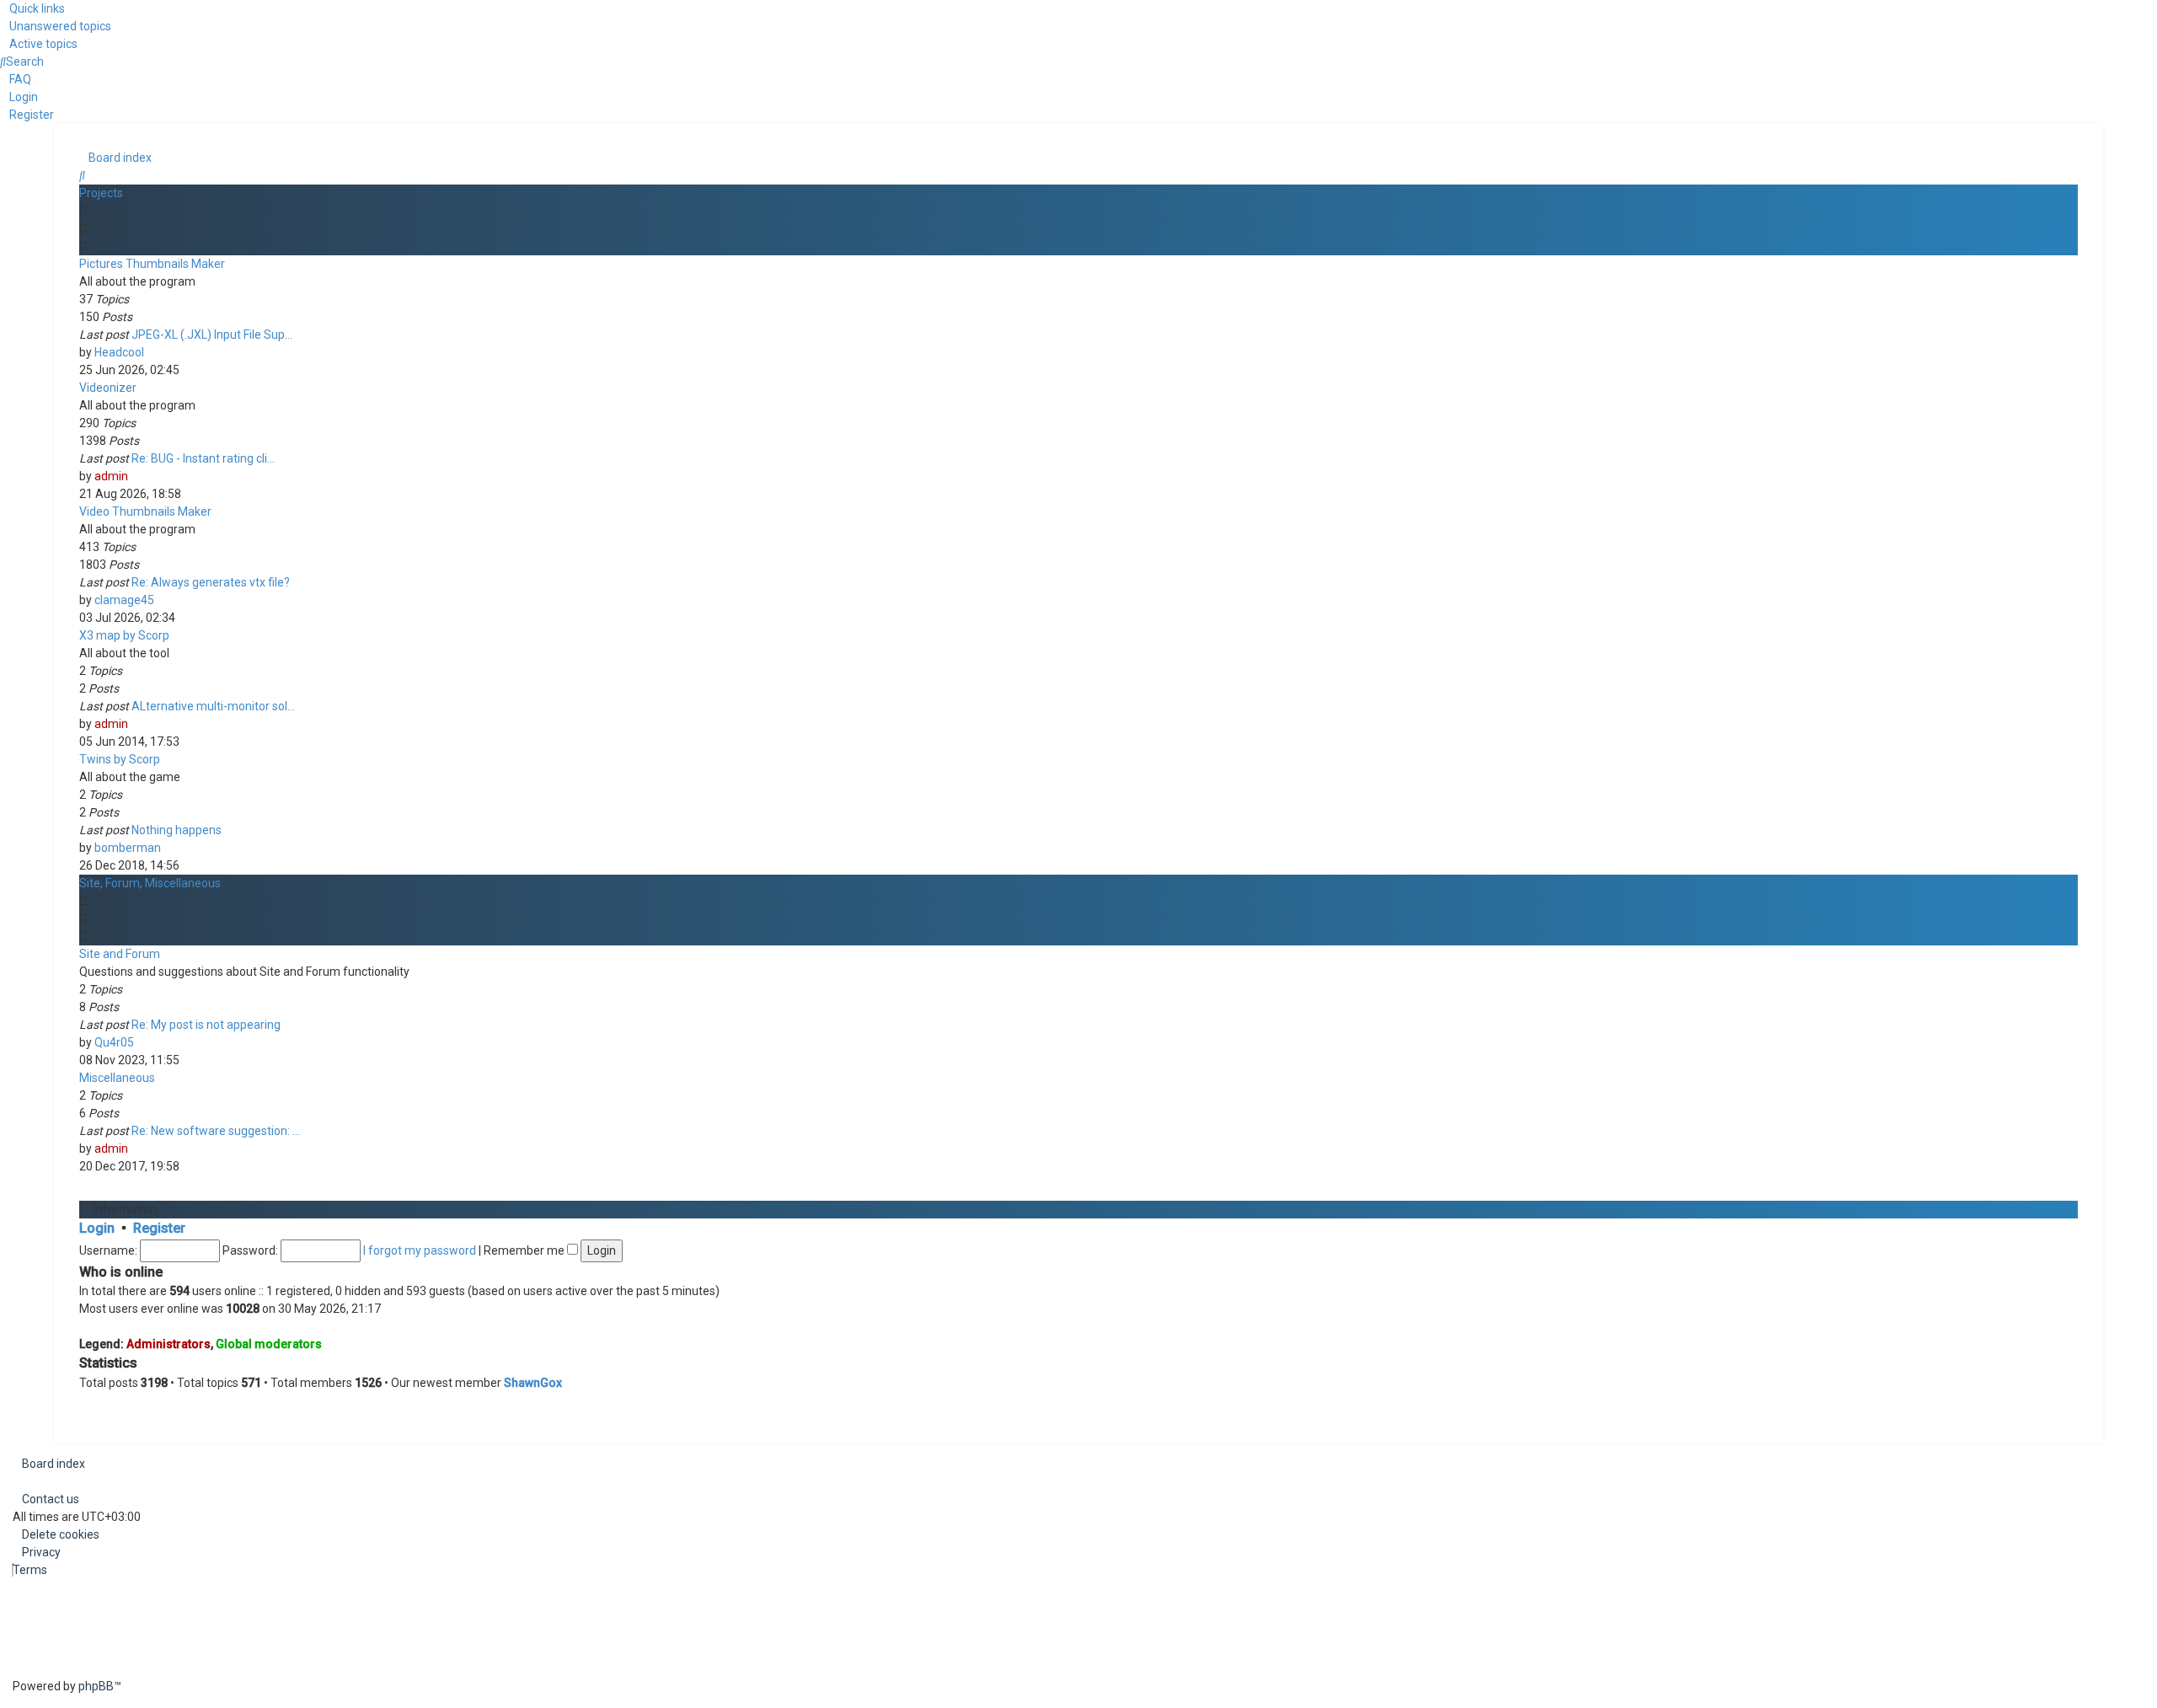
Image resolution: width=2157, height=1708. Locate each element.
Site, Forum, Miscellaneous (150, 883)
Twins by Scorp (120, 759)
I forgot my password (420, 1250)
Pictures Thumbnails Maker (152, 264)
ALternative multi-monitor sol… (213, 706)
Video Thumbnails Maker (145, 511)
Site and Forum (120, 954)
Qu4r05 (114, 1042)
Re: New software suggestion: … (216, 1131)
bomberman (128, 848)
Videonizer (108, 388)
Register (159, 1228)
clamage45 (124, 600)
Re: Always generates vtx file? (211, 582)
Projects (101, 193)
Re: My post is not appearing (206, 1025)
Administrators (169, 1344)
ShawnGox (533, 1383)
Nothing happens (177, 830)
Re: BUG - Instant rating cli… (203, 458)
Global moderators (269, 1344)
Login (97, 1228)
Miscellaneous (117, 1078)
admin (111, 476)
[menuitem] (56, 26)
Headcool (119, 352)
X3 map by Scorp (124, 635)
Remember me (525, 1250)
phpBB (96, 1686)
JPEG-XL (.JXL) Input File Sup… (212, 335)
